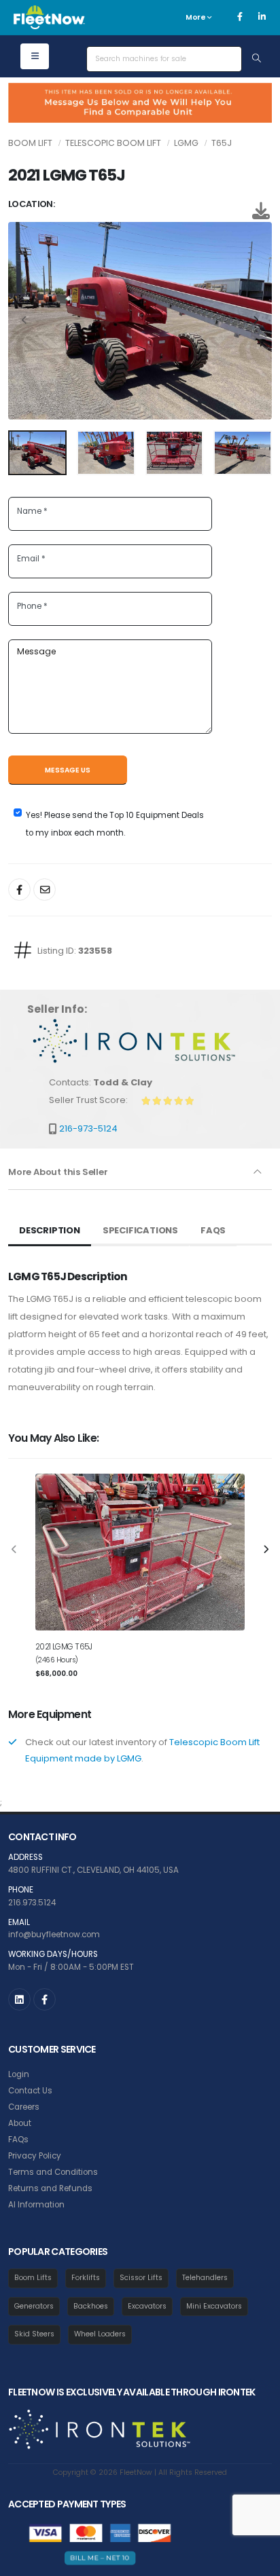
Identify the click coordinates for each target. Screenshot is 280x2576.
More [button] (196, 17)
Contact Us (30, 2091)
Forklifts (86, 2278)
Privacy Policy (35, 2156)
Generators (34, 2306)
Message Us (68, 770)
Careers (24, 2107)
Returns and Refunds (50, 2188)
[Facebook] (240, 17)
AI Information (36, 2205)
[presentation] (25, 321)
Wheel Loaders (100, 2334)
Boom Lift (30, 143)
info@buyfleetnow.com (54, 1935)
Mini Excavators (214, 2306)
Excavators (147, 2306)
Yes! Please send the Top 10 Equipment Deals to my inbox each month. (115, 824)
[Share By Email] (45, 890)
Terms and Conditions (53, 2172)
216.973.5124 (32, 1903)
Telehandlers (205, 2278)
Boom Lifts (33, 2278)
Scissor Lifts (141, 2278)
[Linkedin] (262, 17)
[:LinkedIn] (19, 1999)
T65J (222, 143)
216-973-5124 (88, 1128)
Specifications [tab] (140, 1230)
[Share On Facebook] (19, 890)
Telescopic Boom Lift (113, 143)
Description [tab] (50, 1230)
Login (19, 2074)
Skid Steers (34, 2334)
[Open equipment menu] (35, 56)
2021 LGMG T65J (64, 1647)
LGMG (186, 143)
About (20, 2123)
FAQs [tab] (213, 1230)
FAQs (18, 2140)
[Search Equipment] (257, 59)
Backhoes (91, 2306)
